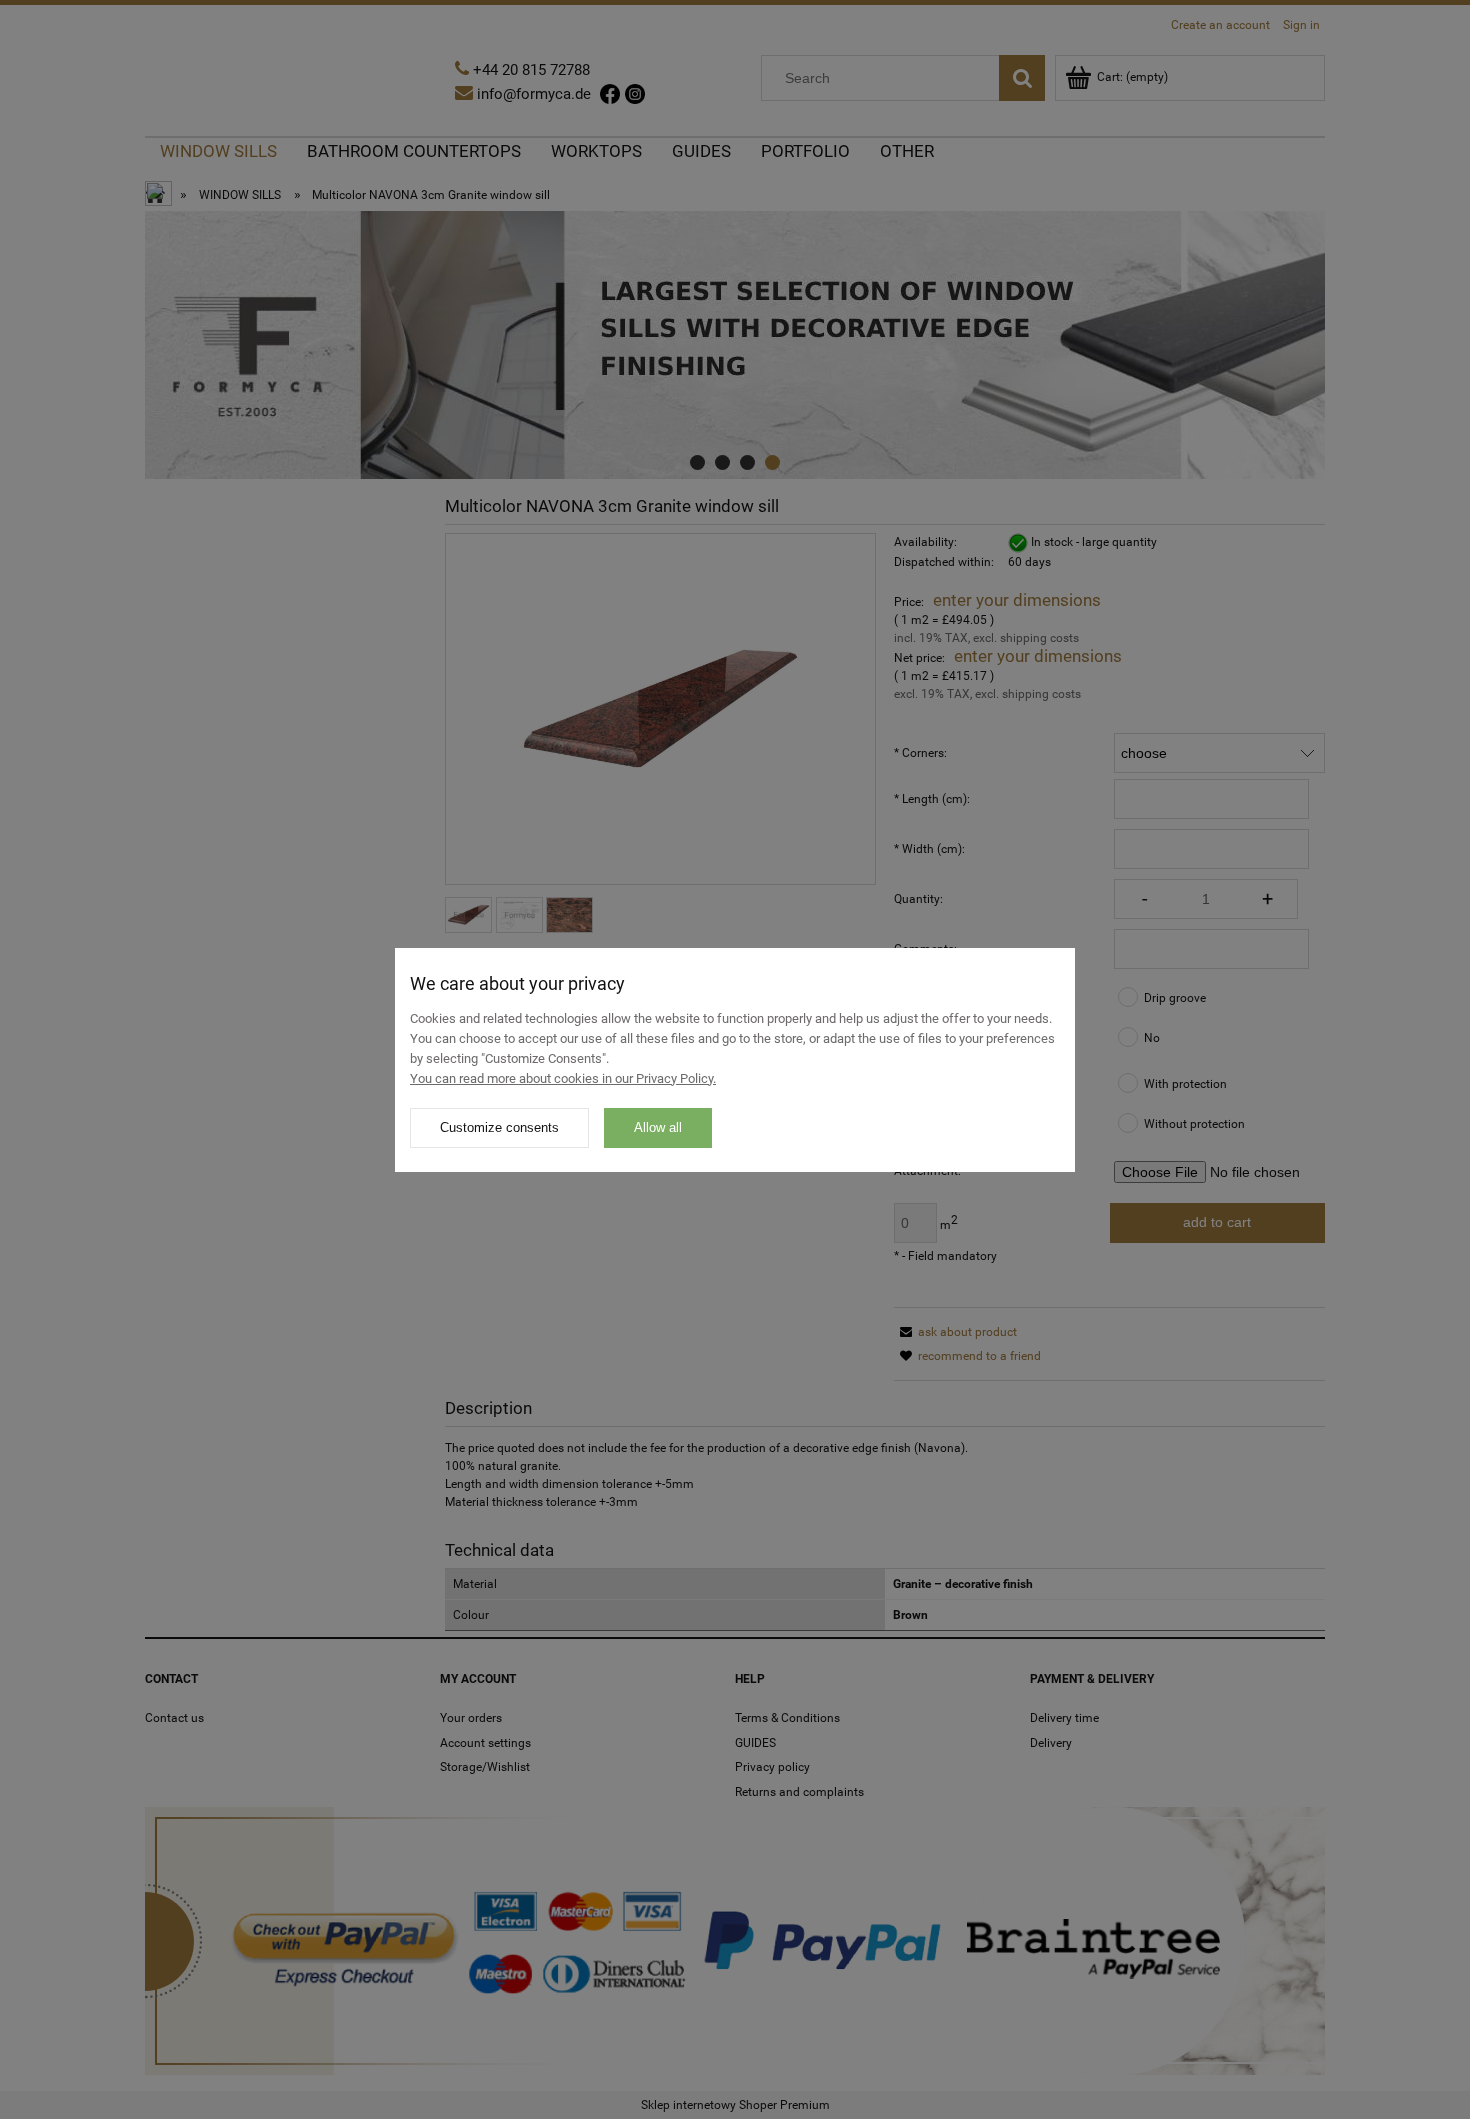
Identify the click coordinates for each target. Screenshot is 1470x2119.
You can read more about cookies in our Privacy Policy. (563, 1078)
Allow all (658, 1127)
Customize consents (499, 1127)
